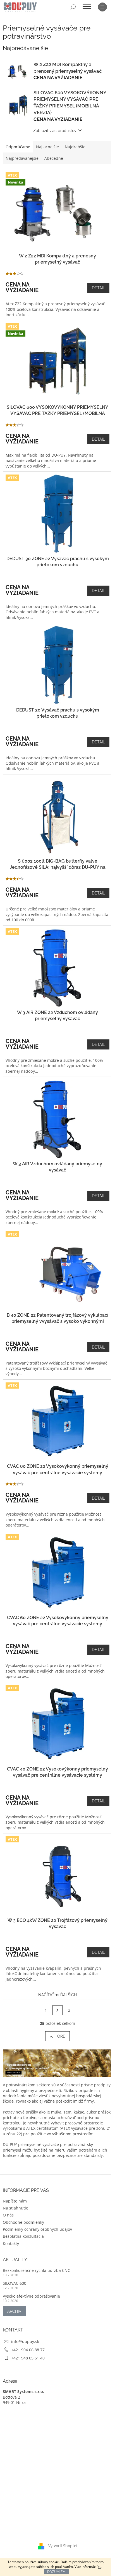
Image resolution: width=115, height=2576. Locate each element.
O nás (8, 2215)
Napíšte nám (15, 2201)
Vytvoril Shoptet (63, 2546)
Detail (98, 288)
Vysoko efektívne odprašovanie (31, 2296)
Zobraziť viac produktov (55, 131)
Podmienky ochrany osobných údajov (37, 2229)
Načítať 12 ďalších (57, 1995)
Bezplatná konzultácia (23, 2236)
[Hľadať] (73, 7)
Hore (60, 2036)
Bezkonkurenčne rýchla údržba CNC (36, 2270)
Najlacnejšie (47, 147)
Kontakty (11, 2243)
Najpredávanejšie (22, 158)
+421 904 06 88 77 (28, 2350)
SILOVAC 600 (15, 2283)
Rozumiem (56, 2572)
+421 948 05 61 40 (28, 2358)
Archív (14, 2311)
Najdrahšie (75, 147)
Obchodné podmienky (23, 2222)
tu (100, 2567)
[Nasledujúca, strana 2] (57, 2010)
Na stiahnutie (15, 2208)
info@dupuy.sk (25, 2341)
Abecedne (54, 158)
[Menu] (102, 7)
